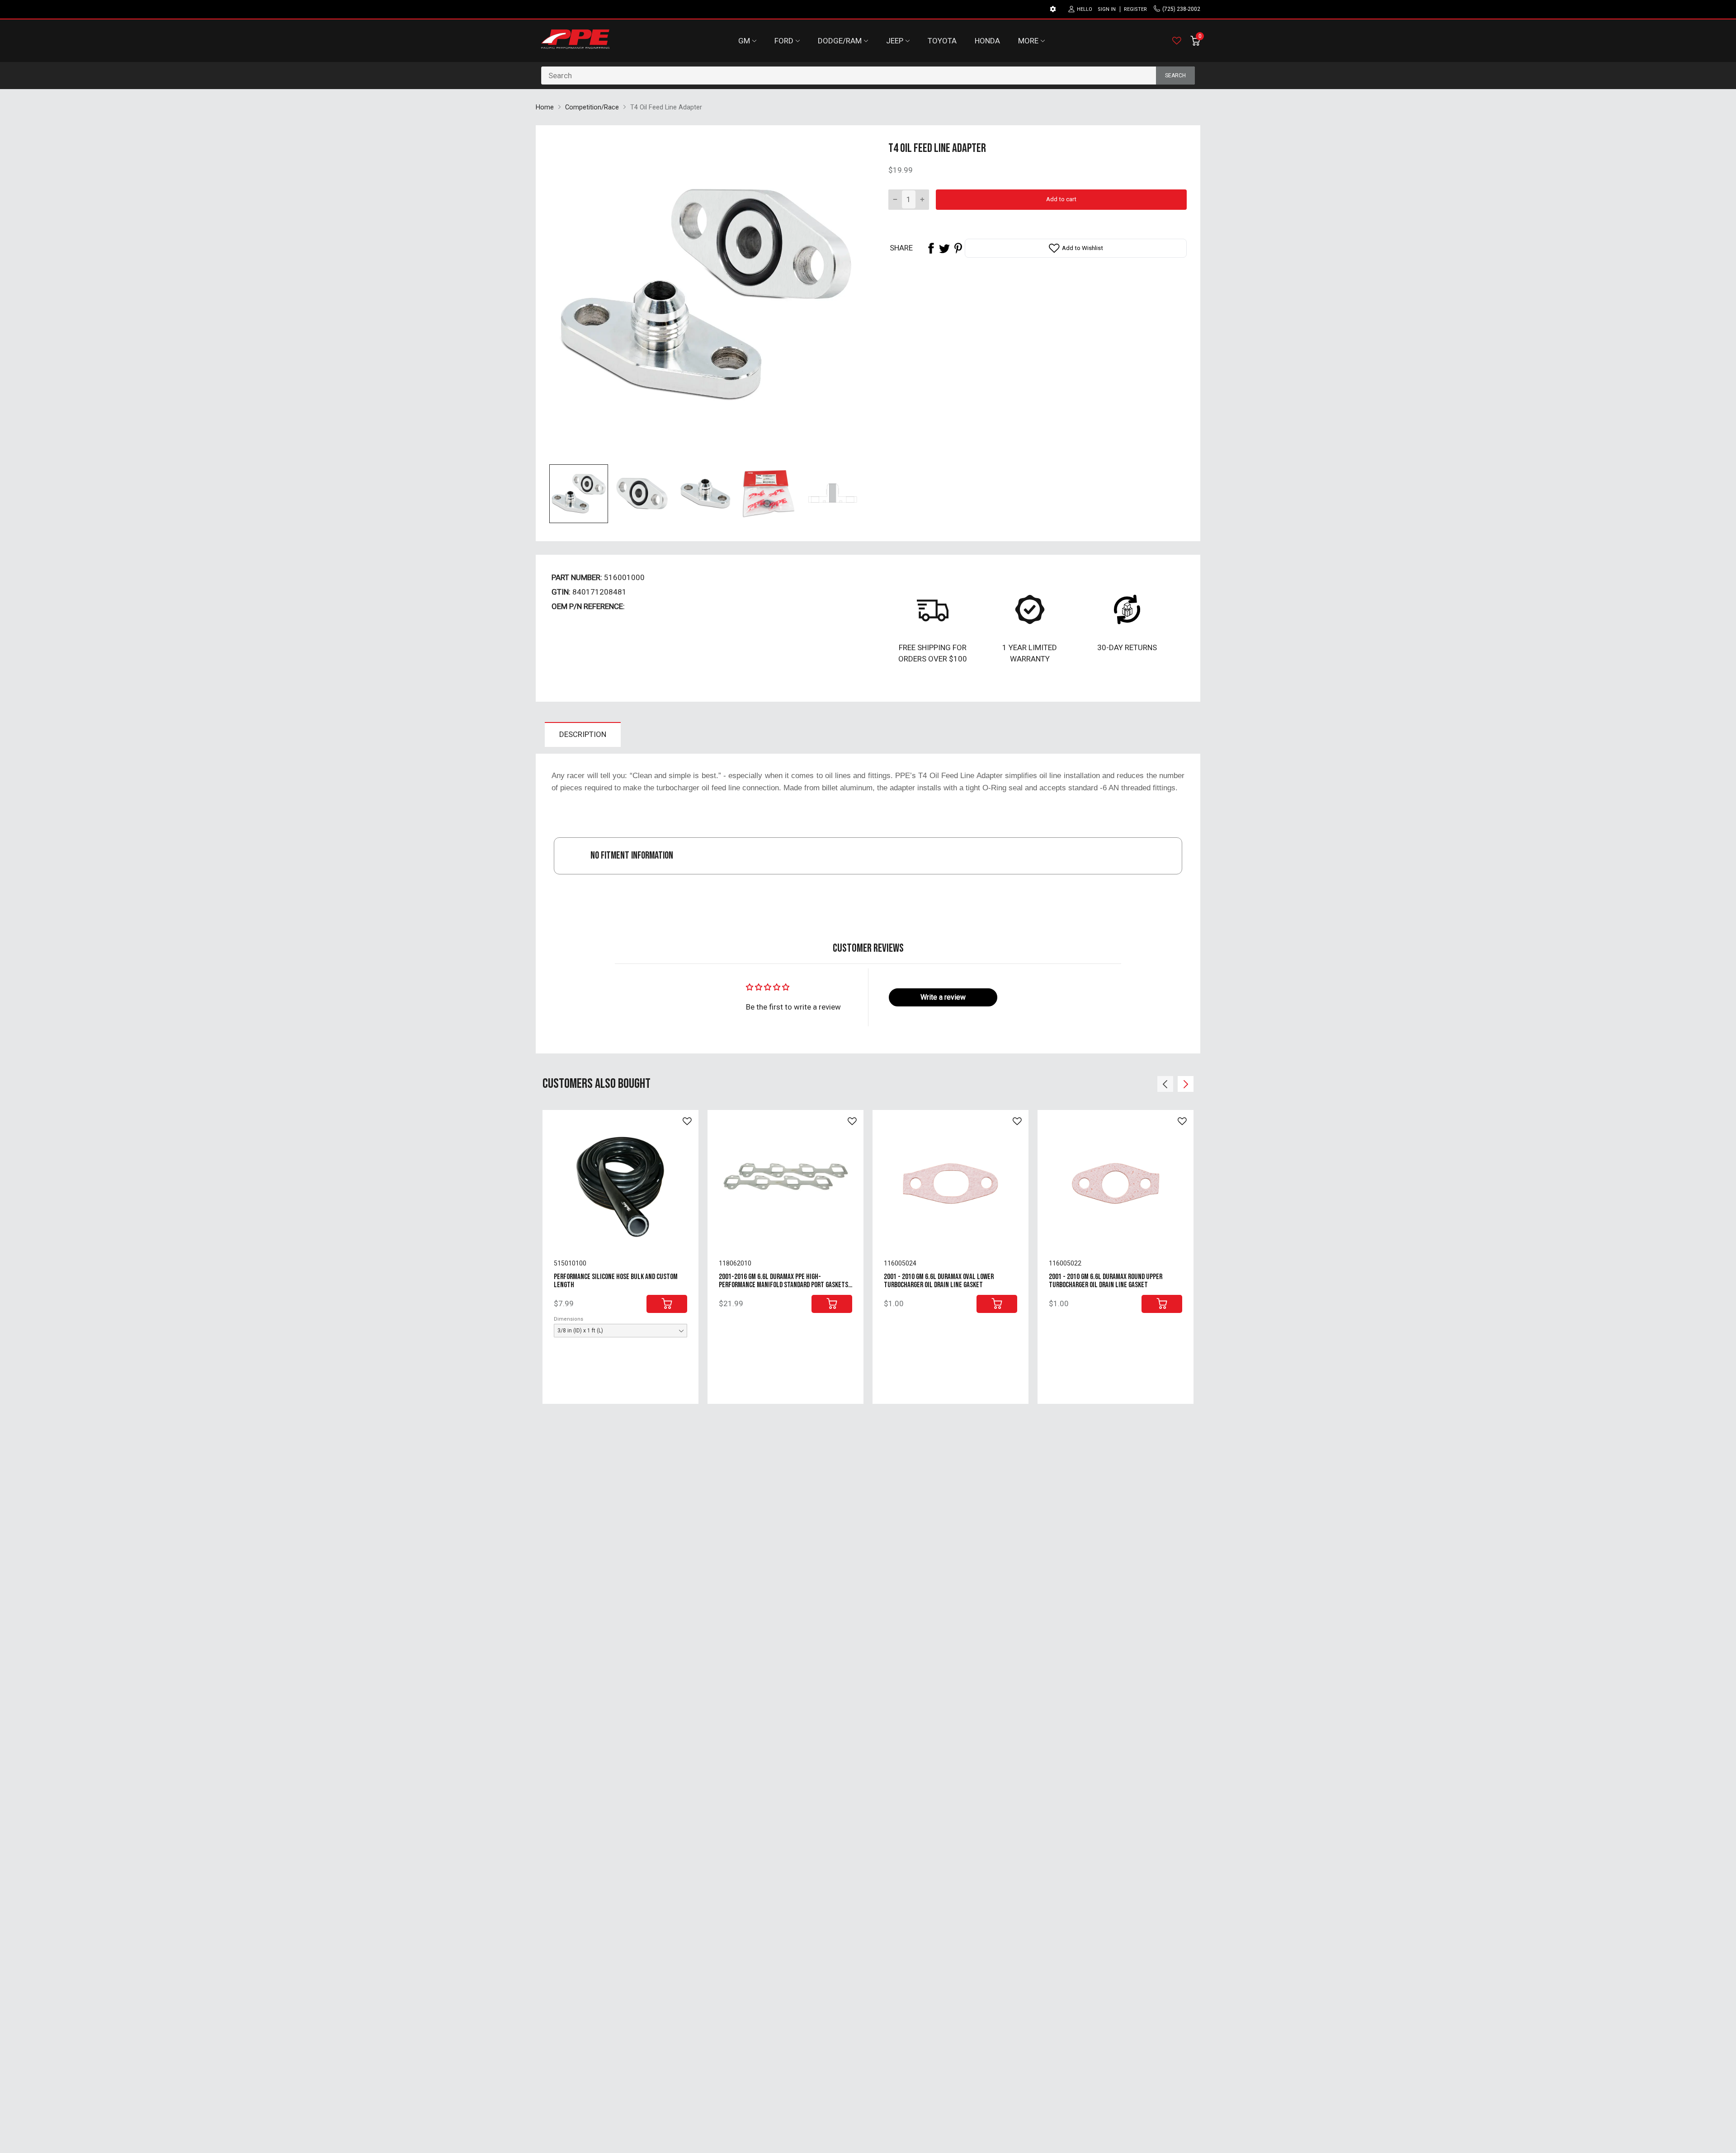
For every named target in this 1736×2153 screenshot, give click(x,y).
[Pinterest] (958, 248)
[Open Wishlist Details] (1177, 41)
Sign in (1107, 9)
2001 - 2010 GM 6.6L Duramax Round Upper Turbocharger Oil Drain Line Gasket (1106, 1281)
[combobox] (868, 76)
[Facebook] (931, 248)
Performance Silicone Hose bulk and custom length (616, 1281)
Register (1135, 9)
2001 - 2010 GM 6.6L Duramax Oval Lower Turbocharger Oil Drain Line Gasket (939, 1281)
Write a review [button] (943, 997)
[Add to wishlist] (687, 1121)
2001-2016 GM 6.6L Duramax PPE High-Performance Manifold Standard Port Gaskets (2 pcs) (783, 1285)
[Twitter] (944, 248)
